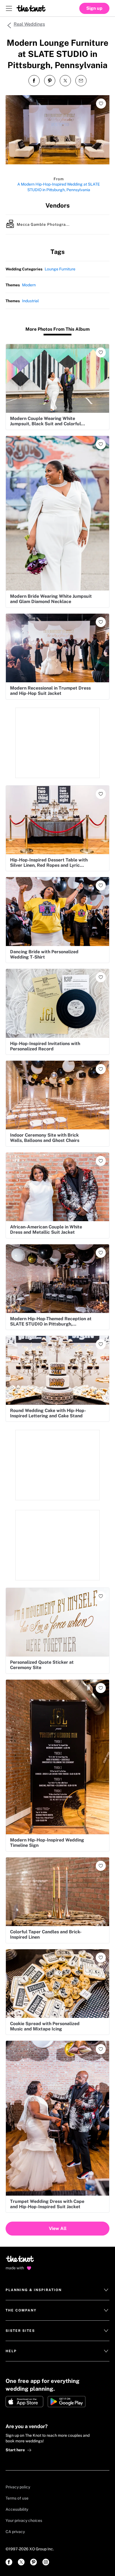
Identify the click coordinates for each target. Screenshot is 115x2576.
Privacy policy (18, 2487)
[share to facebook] (34, 81)
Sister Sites (20, 2331)
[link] (9, 2562)
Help (11, 2351)
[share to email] (81, 81)
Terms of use (17, 2498)
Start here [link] (15, 2450)
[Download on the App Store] (24, 2402)
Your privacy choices (24, 2520)
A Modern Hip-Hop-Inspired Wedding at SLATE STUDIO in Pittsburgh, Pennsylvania (59, 187)
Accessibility (17, 2509)
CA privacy (15, 2532)
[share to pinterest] (50, 81)
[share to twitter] (65, 81)
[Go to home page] (20, 2261)
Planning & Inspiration (34, 2290)
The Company (21, 2310)
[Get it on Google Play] (67, 2402)
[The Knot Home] (31, 8)
